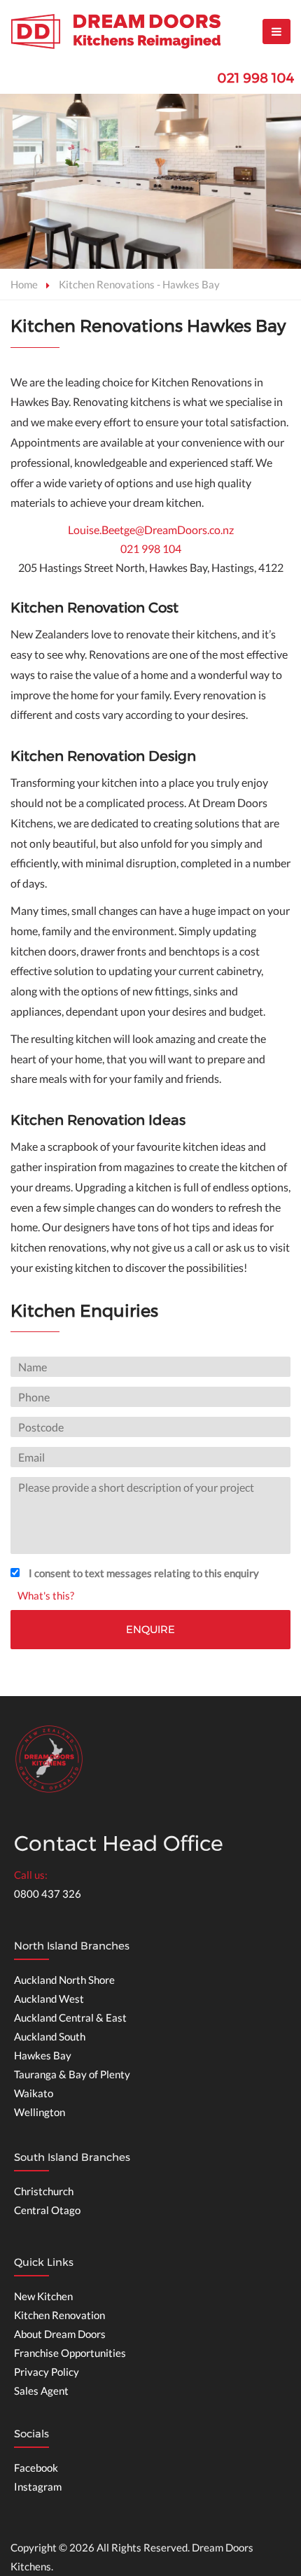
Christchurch (44, 2191)
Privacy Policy (47, 2372)
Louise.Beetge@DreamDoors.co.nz (151, 530)
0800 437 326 (48, 1893)
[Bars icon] (276, 31)
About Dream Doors (60, 2334)
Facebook (36, 2467)
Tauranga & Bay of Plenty (72, 2074)
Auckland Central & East (70, 2017)
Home (24, 284)
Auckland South (50, 2036)
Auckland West (49, 1998)
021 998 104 (255, 78)
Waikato (34, 2093)
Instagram (38, 2486)
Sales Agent (41, 2390)
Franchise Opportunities (70, 2353)
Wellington (40, 2112)
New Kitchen (43, 2296)
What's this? (46, 1595)
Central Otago (47, 2210)
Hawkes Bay (43, 2055)
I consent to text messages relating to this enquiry (144, 1573)
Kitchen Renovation (59, 2315)
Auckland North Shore (64, 1980)
